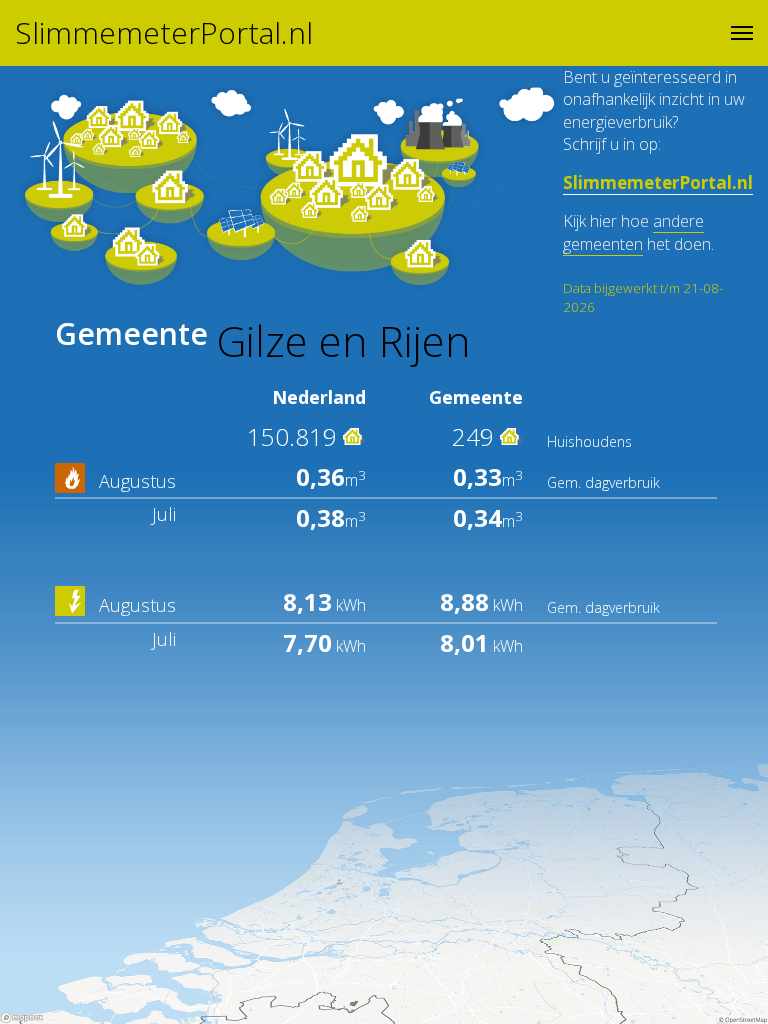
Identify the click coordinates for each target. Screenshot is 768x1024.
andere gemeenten (633, 232)
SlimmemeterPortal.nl (164, 33)
